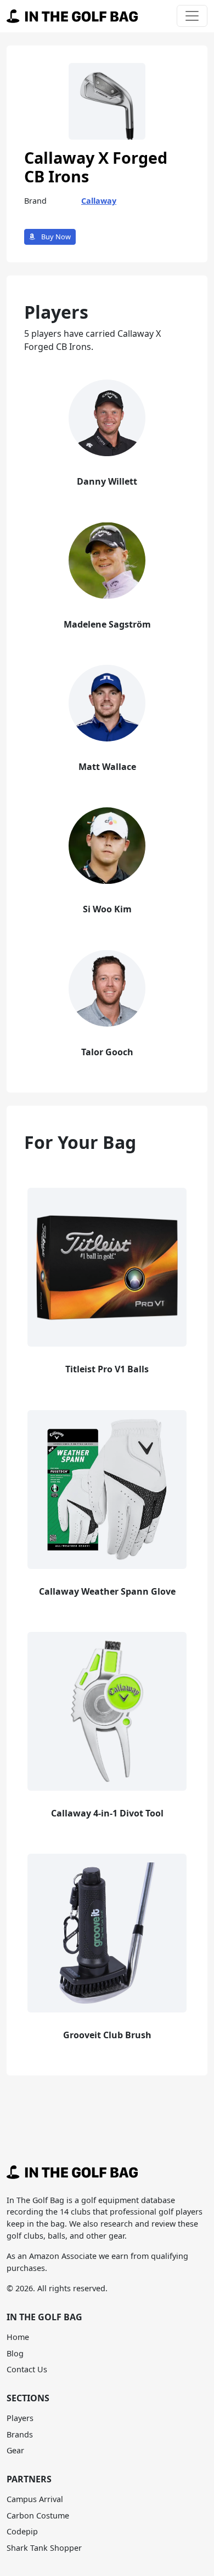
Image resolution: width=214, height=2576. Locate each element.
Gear (15, 2450)
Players (20, 2418)
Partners (29, 2479)
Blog (15, 2353)
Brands (20, 2434)
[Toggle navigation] (192, 16)
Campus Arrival (35, 2499)
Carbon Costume (38, 2515)
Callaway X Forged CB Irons (96, 167)
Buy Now (55, 237)
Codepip (22, 2531)
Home (18, 2337)
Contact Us (27, 2369)
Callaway (99, 201)
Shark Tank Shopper (44, 2548)
